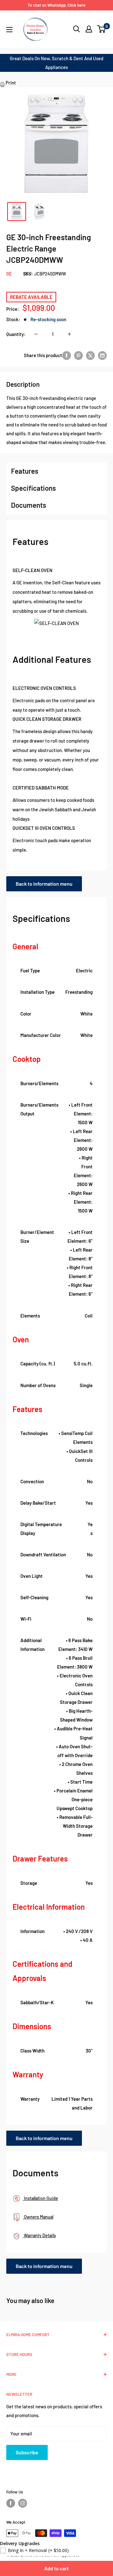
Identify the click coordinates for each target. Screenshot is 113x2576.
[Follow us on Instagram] (23, 2503)
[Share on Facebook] (67, 355)
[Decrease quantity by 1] (36, 334)
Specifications (33, 488)
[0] (102, 29)
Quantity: (16, 334)
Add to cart (56, 2568)
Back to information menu (44, 884)
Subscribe (27, 2452)
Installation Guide (40, 2198)
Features (25, 471)
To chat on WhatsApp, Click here (56, 5)
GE (9, 274)
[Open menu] (9, 30)
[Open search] (77, 29)
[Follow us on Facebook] (11, 2503)
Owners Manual (38, 2217)
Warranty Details (39, 2235)
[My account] (89, 29)
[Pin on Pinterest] (78, 355)
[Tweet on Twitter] (90, 355)
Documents (29, 505)
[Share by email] (102, 355)
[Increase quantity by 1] (69, 334)
